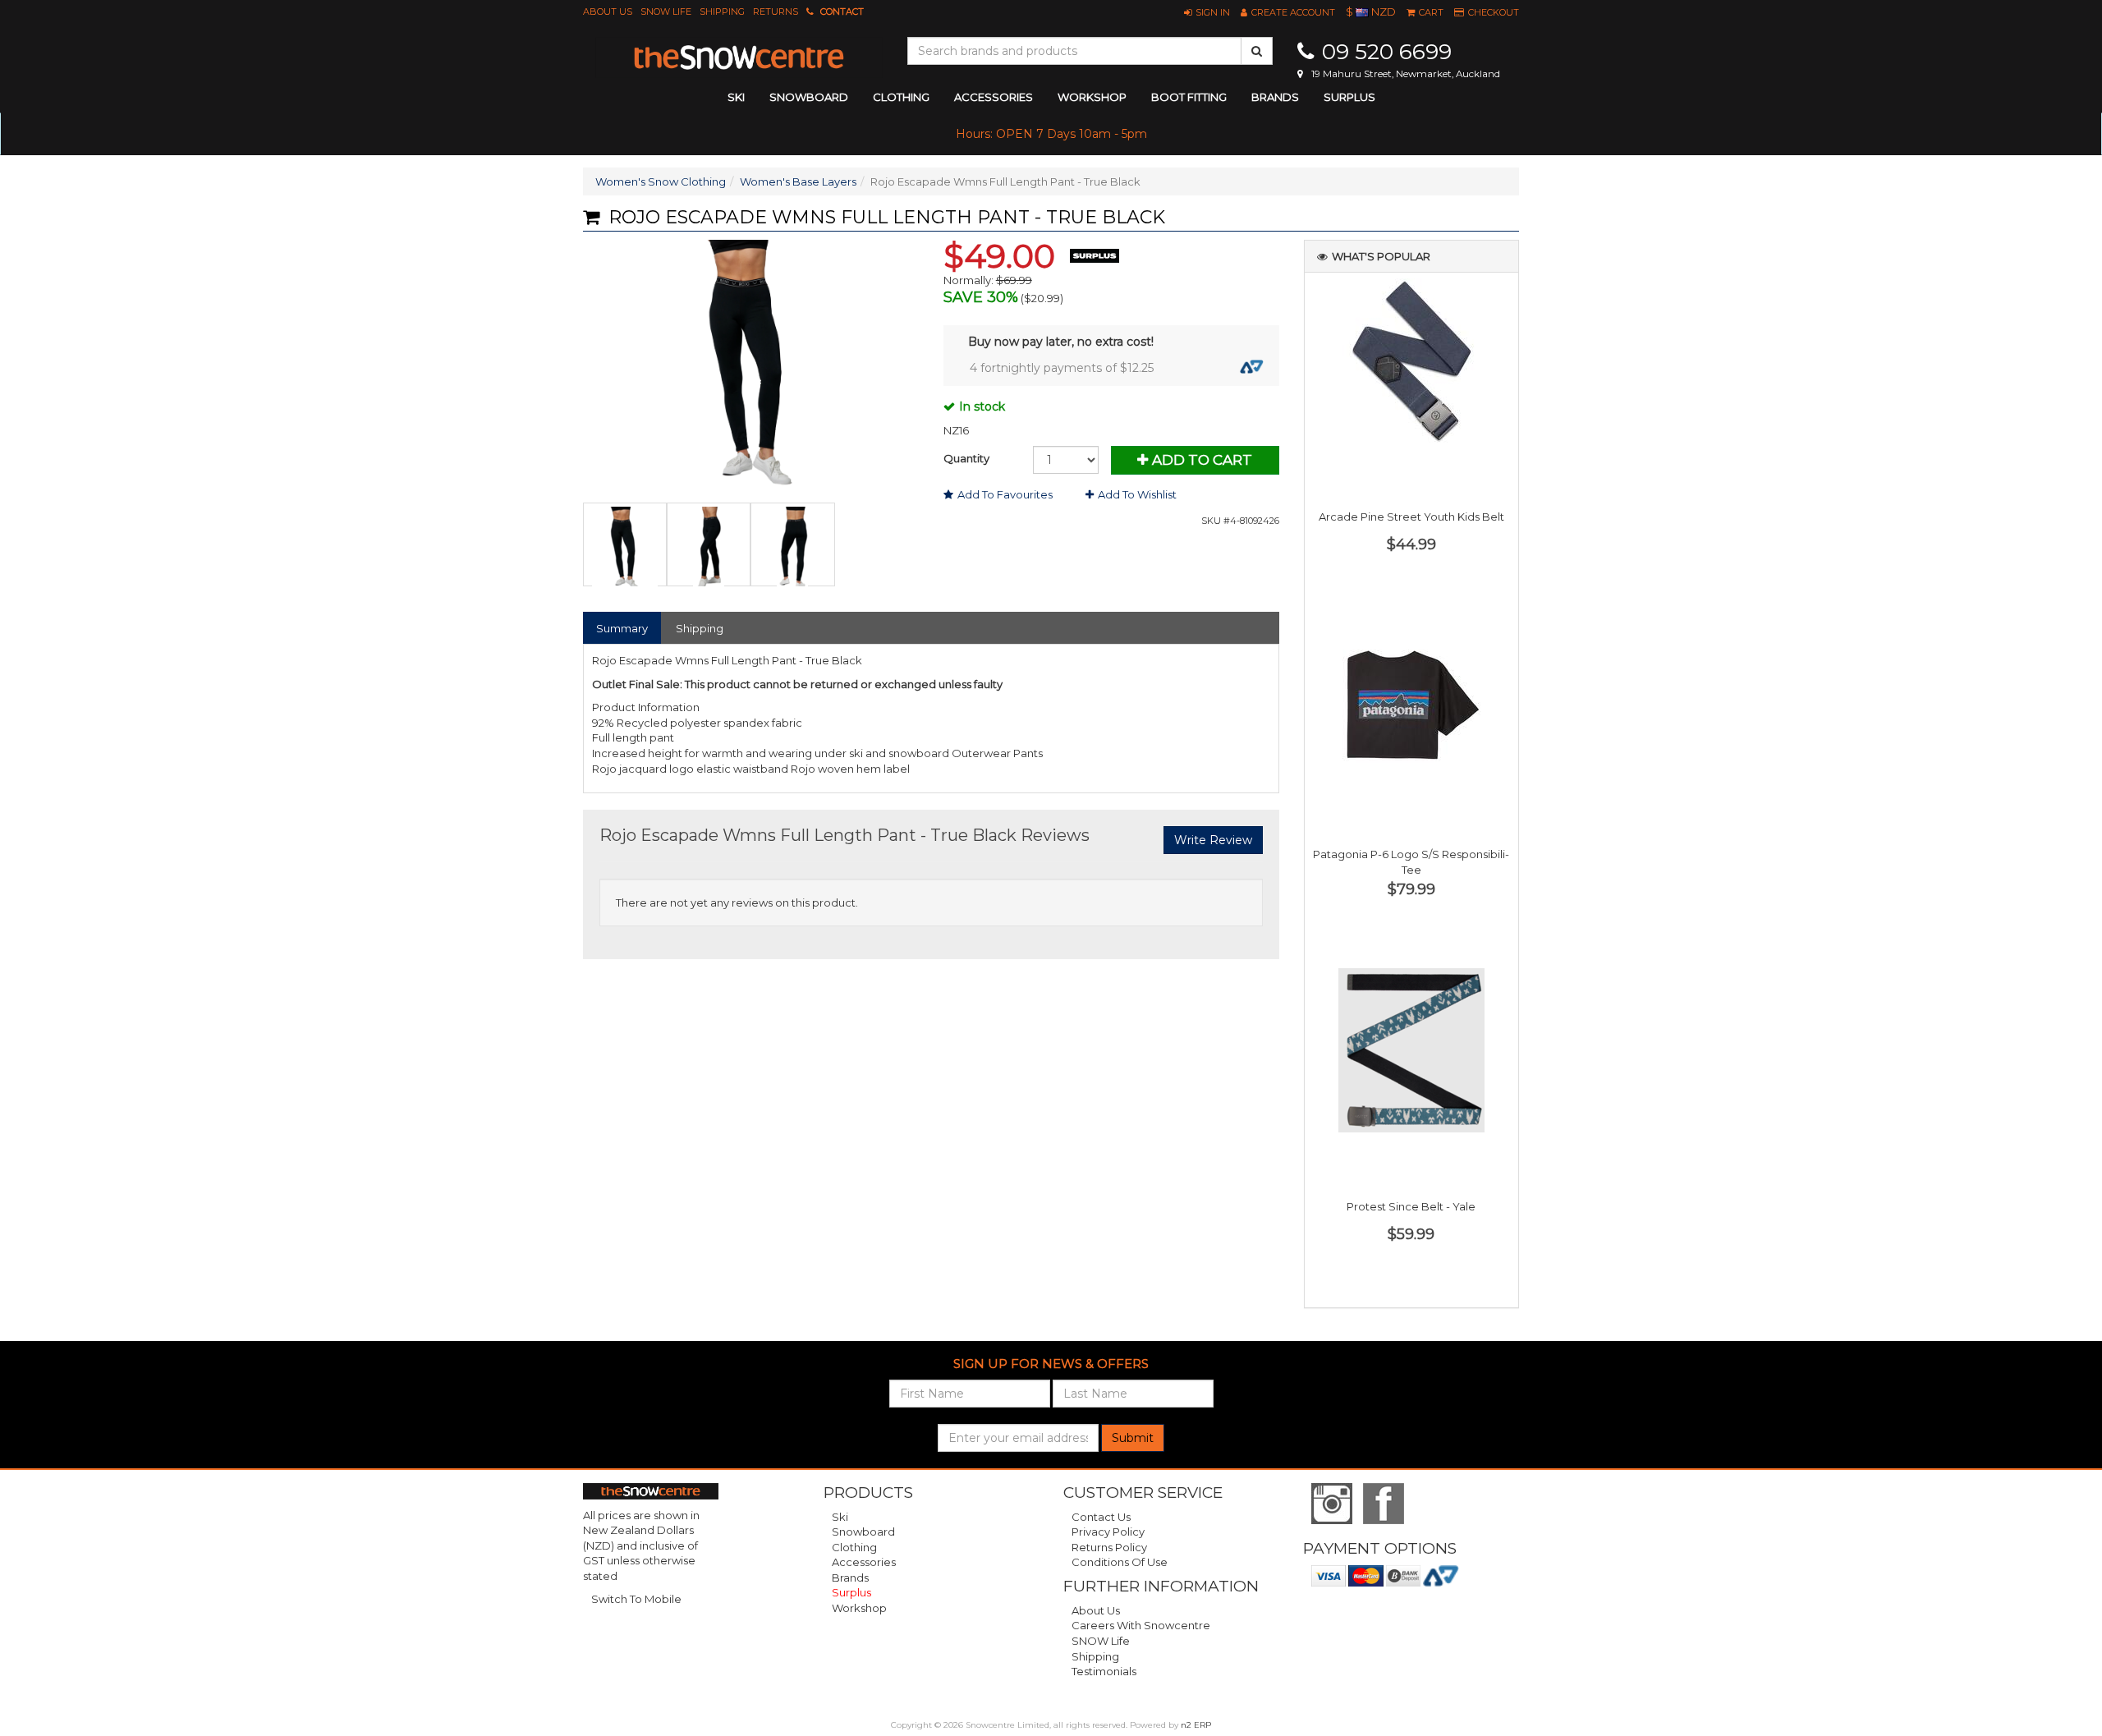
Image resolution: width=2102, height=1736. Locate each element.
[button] (1207, 12)
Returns (776, 11)
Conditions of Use (1120, 1562)
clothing (901, 97)
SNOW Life (666, 11)
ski (736, 97)
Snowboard (863, 1532)
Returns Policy (1109, 1547)
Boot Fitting (1189, 97)
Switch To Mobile (636, 1599)
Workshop (1092, 97)
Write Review (1213, 840)
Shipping (722, 11)
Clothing (854, 1547)
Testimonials (1104, 1671)
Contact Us (1101, 1517)
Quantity (966, 458)
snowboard (809, 97)
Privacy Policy (1108, 1532)
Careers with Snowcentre (1141, 1625)
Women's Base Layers (798, 181)
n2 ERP (1196, 1725)
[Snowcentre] (739, 57)
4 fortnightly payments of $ (1062, 368)
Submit (1133, 1438)
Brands (1275, 97)
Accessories (864, 1562)
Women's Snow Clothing (661, 181)
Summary (622, 628)
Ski (840, 1517)
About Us (608, 11)
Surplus (1349, 97)
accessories (994, 97)
